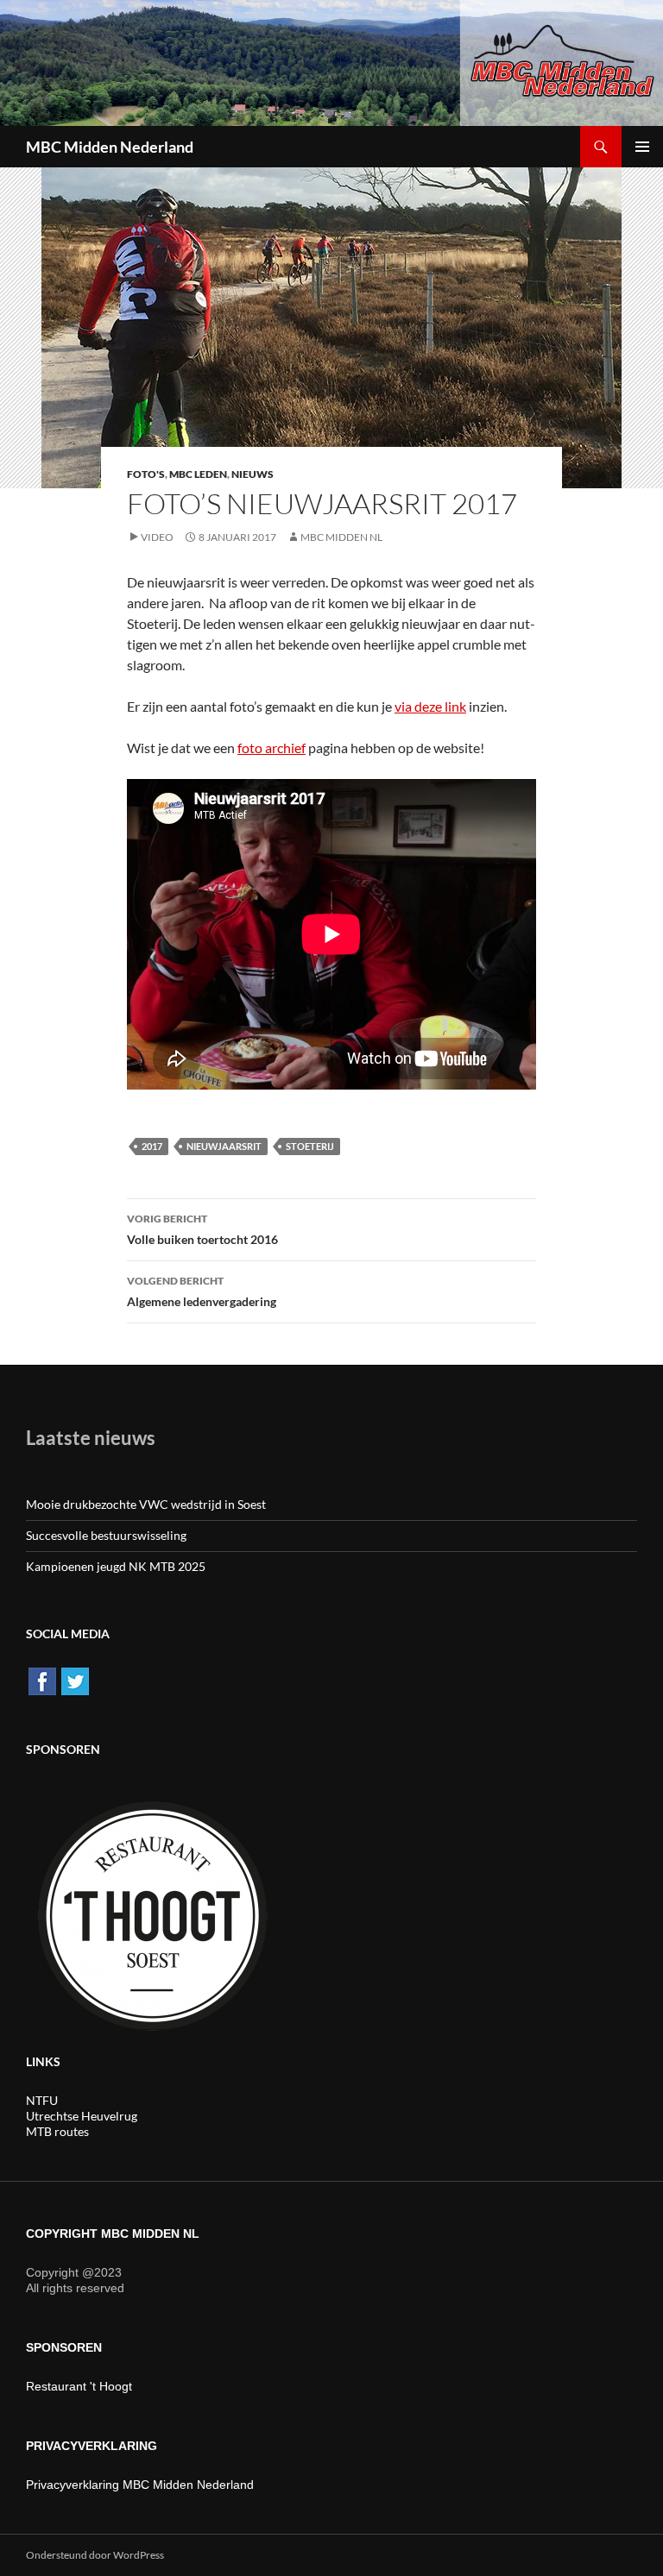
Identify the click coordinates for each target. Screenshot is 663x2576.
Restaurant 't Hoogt (79, 2386)
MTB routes (57, 2131)
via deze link (430, 706)
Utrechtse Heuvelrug (82, 2116)
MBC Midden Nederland (110, 147)
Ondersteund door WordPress (95, 2555)
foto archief (272, 748)
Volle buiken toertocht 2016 (202, 1229)
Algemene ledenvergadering (202, 1291)
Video (157, 537)
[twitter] (75, 1680)
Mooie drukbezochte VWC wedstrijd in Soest (146, 1504)
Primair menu (642, 147)
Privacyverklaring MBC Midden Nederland (140, 2485)
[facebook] (42, 1680)
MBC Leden (198, 474)
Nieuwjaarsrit (224, 1146)
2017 (152, 1146)
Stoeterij (310, 1146)
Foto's (146, 474)
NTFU (42, 2100)
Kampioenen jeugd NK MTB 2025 (116, 1566)
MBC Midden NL (341, 537)
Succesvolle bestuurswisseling (106, 1535)
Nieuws (253, 474)
